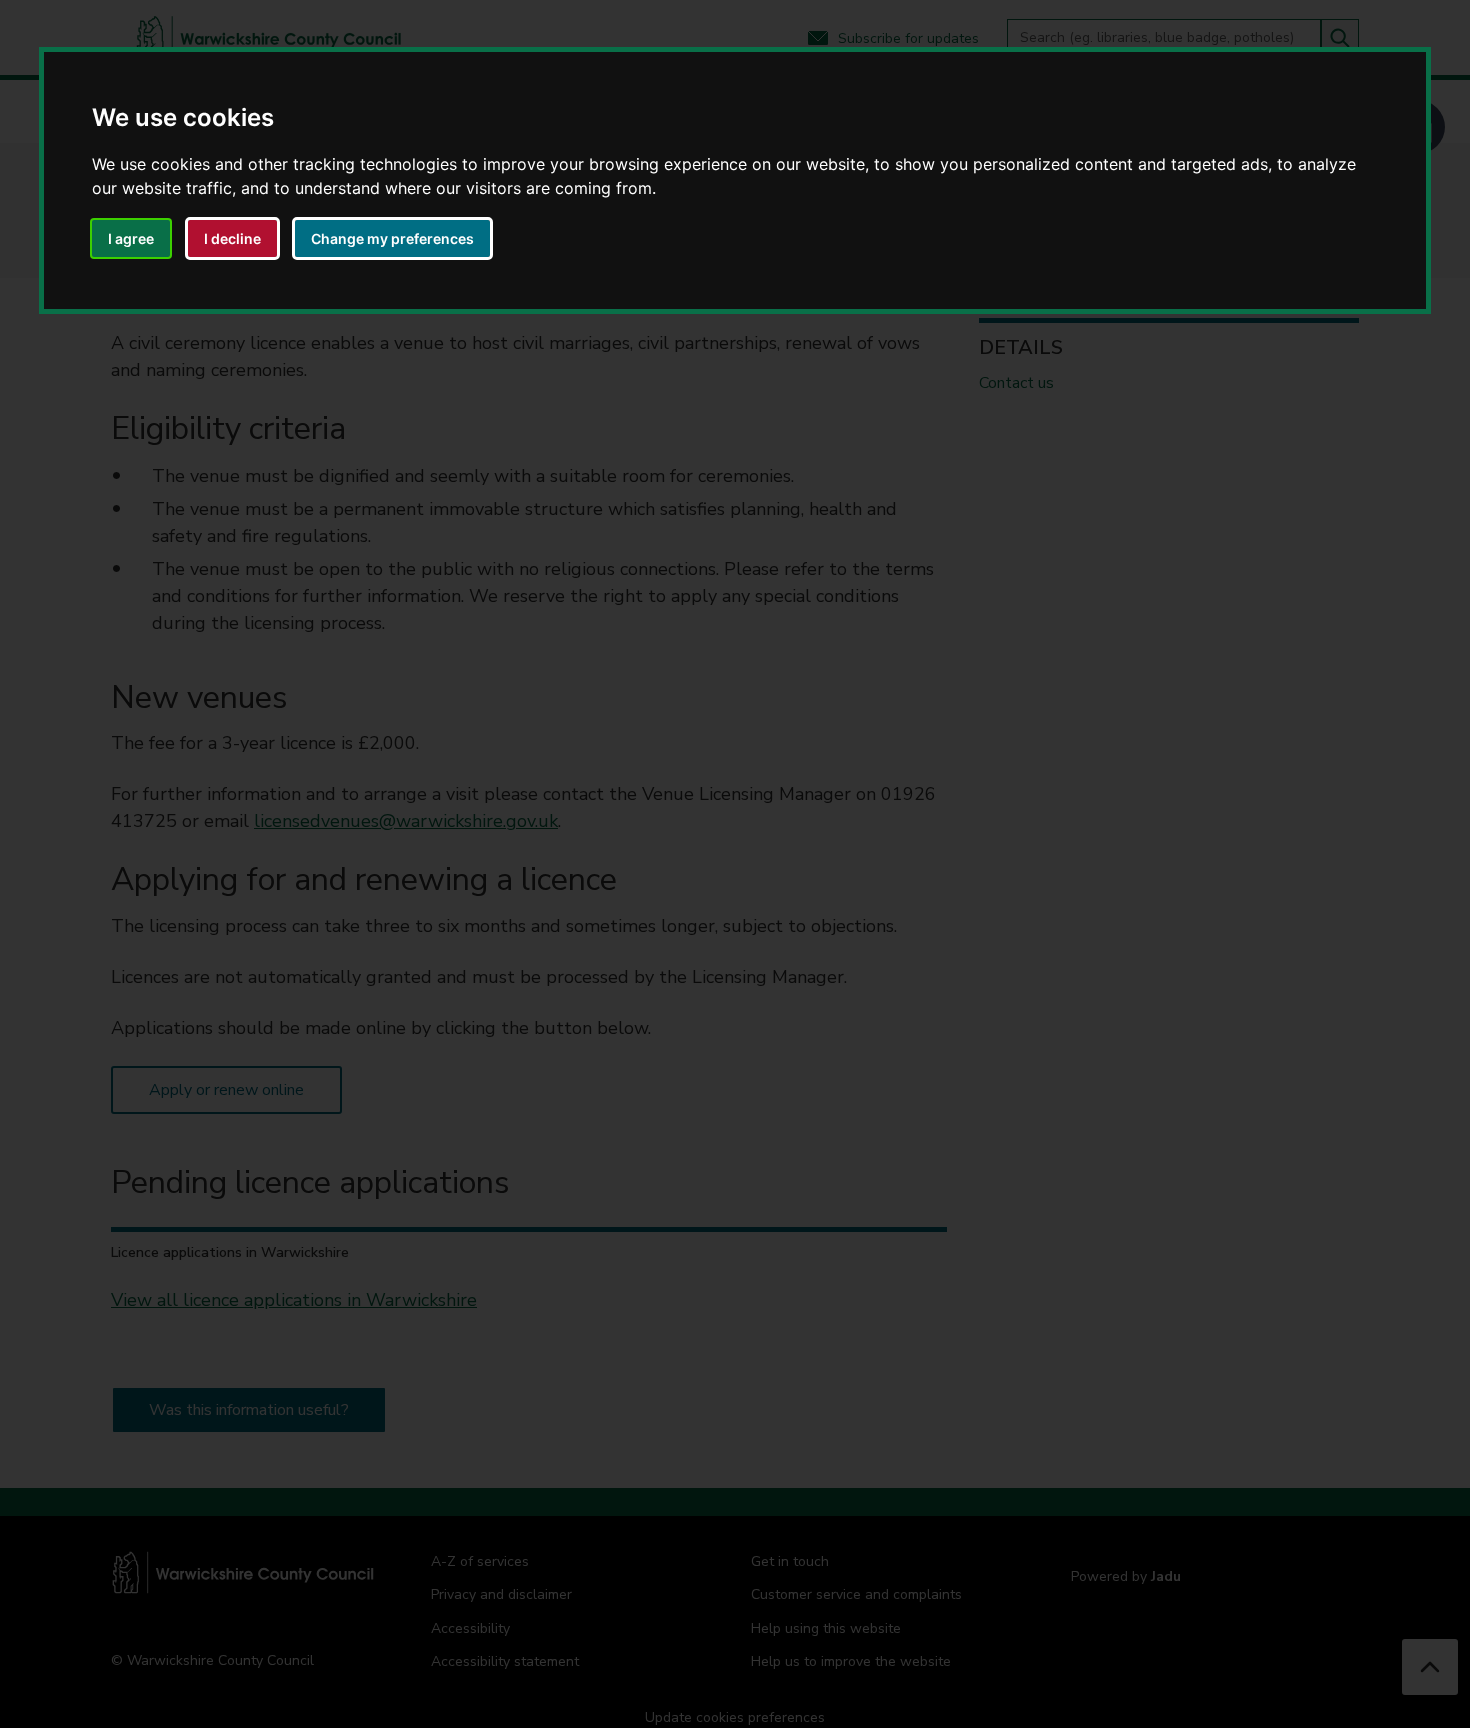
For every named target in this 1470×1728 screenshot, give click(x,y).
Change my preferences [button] (392, 238)
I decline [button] (232, 238)
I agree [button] (131, 238)
